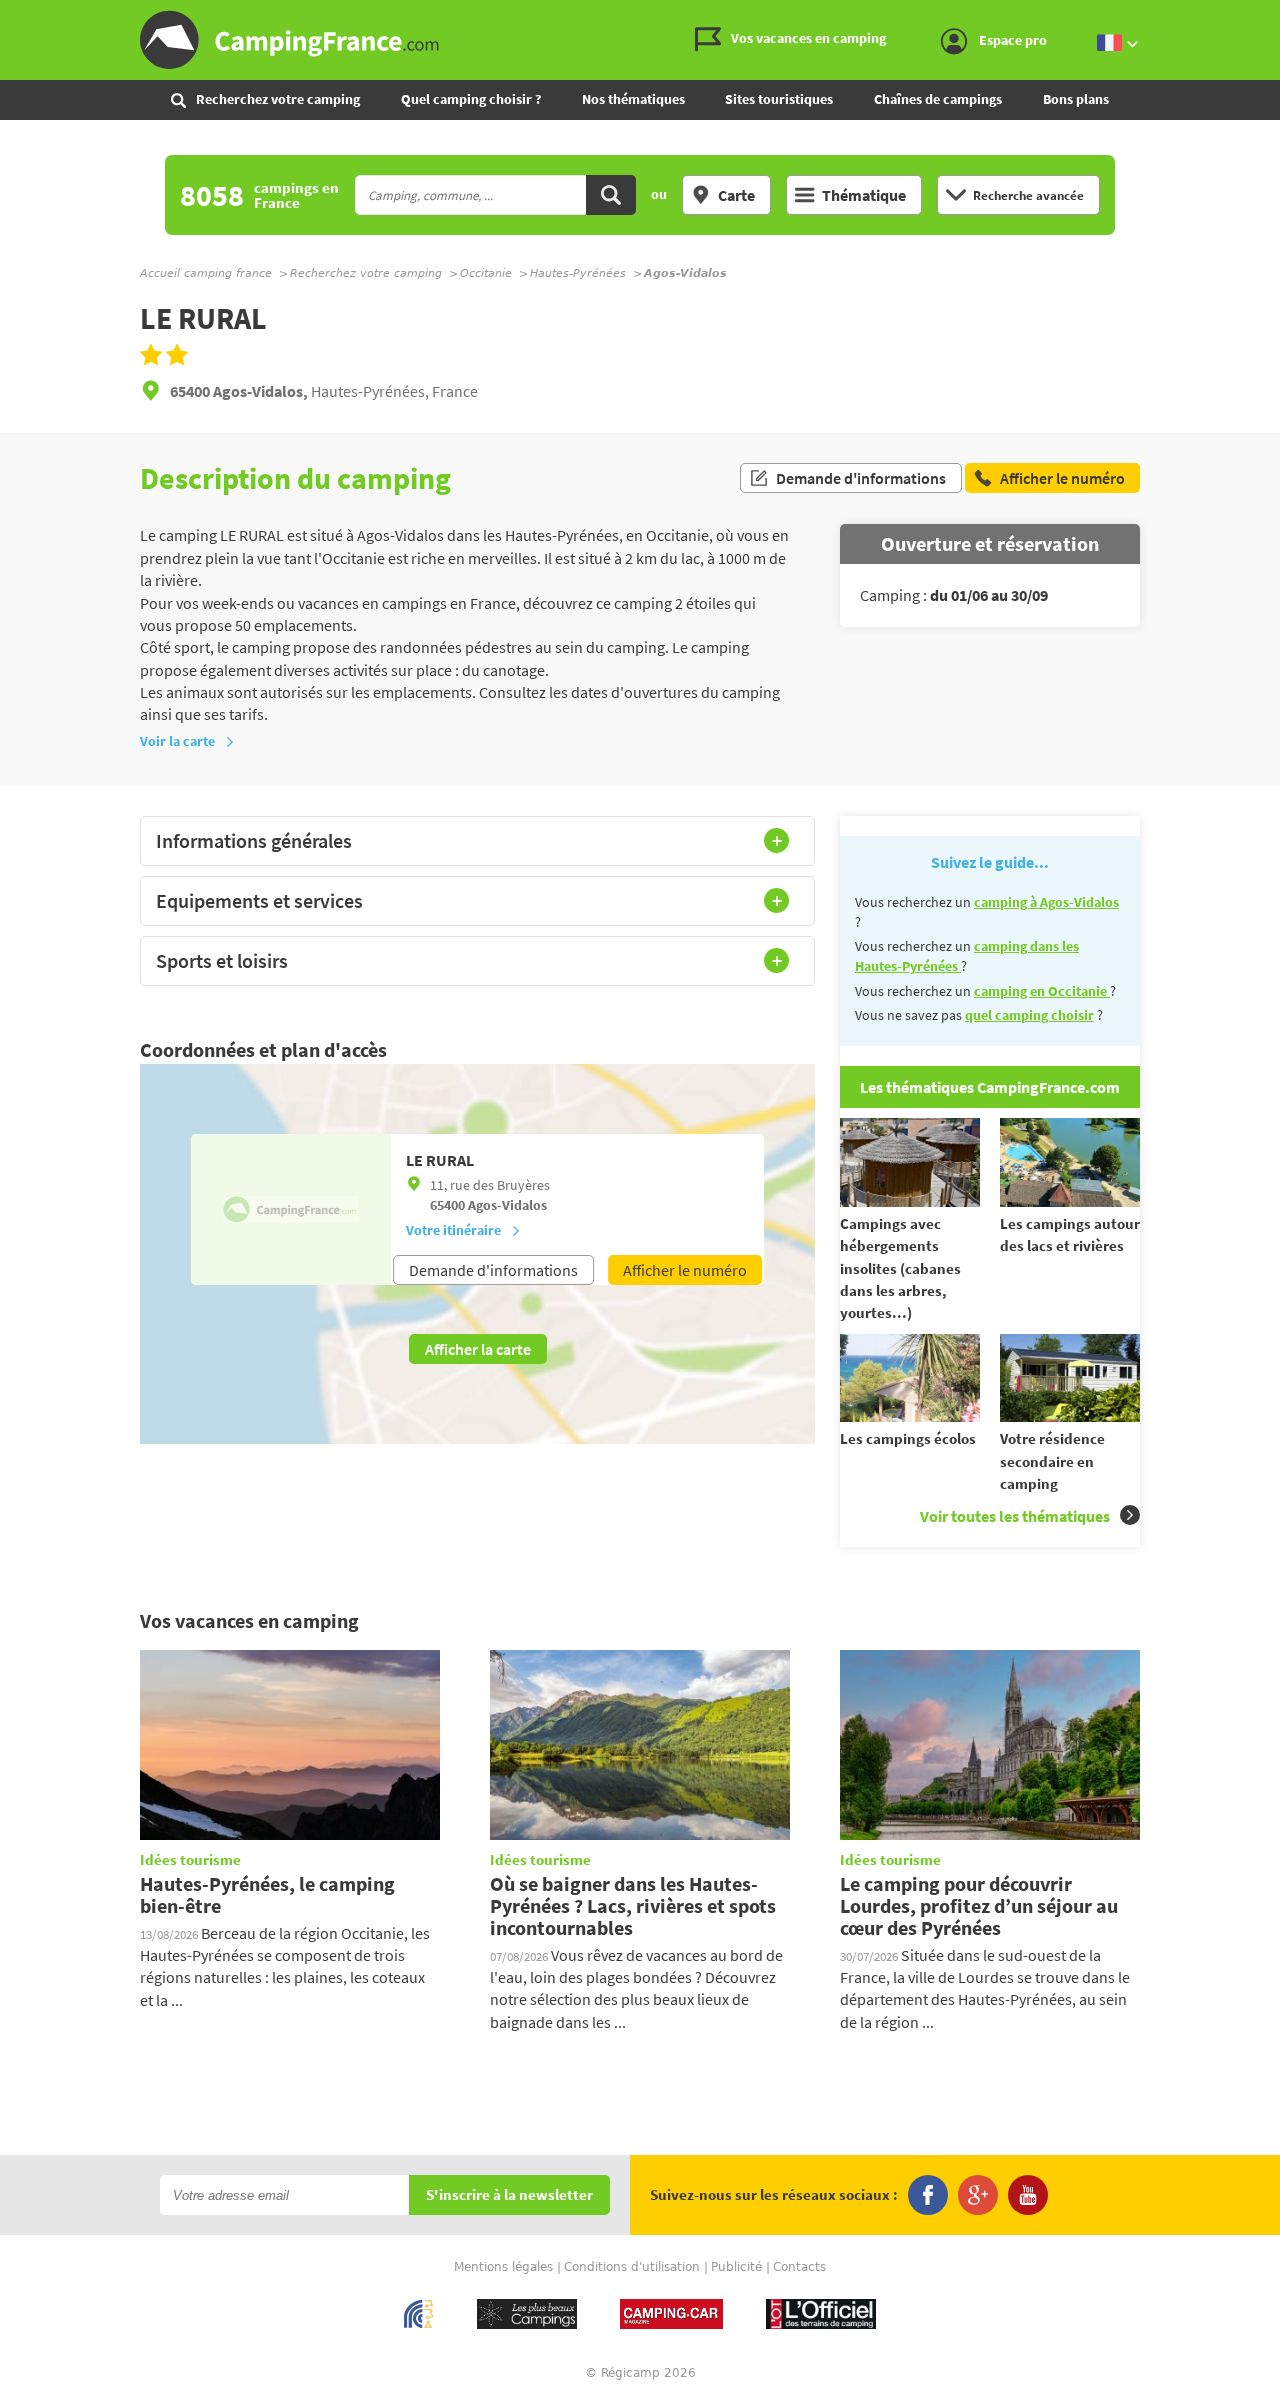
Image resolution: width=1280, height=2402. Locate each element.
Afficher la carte (478, 1349)
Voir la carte (177, 741)
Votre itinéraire (453, 1230)
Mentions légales (503, 2267)
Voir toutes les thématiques (1015, 1516)
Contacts (799, 2267)
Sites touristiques (779, 99)
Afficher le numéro (685, 1270)
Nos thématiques (633, 99)
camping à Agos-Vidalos (1046, 902)
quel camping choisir (1029, 1015)
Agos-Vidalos (507, 1205)
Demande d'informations (861, 478)
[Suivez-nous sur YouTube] (1028, 2195)
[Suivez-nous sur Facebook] (928, 2195)
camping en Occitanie (1042, 991)
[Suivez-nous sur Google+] (978, 2195)
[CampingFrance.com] (640, 40)
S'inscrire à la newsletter (509, 2195)
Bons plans (1076, 99)
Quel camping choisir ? (471, 99)
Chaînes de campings (938, 99)
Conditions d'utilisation (632, 2267)
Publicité (736, 2267)
